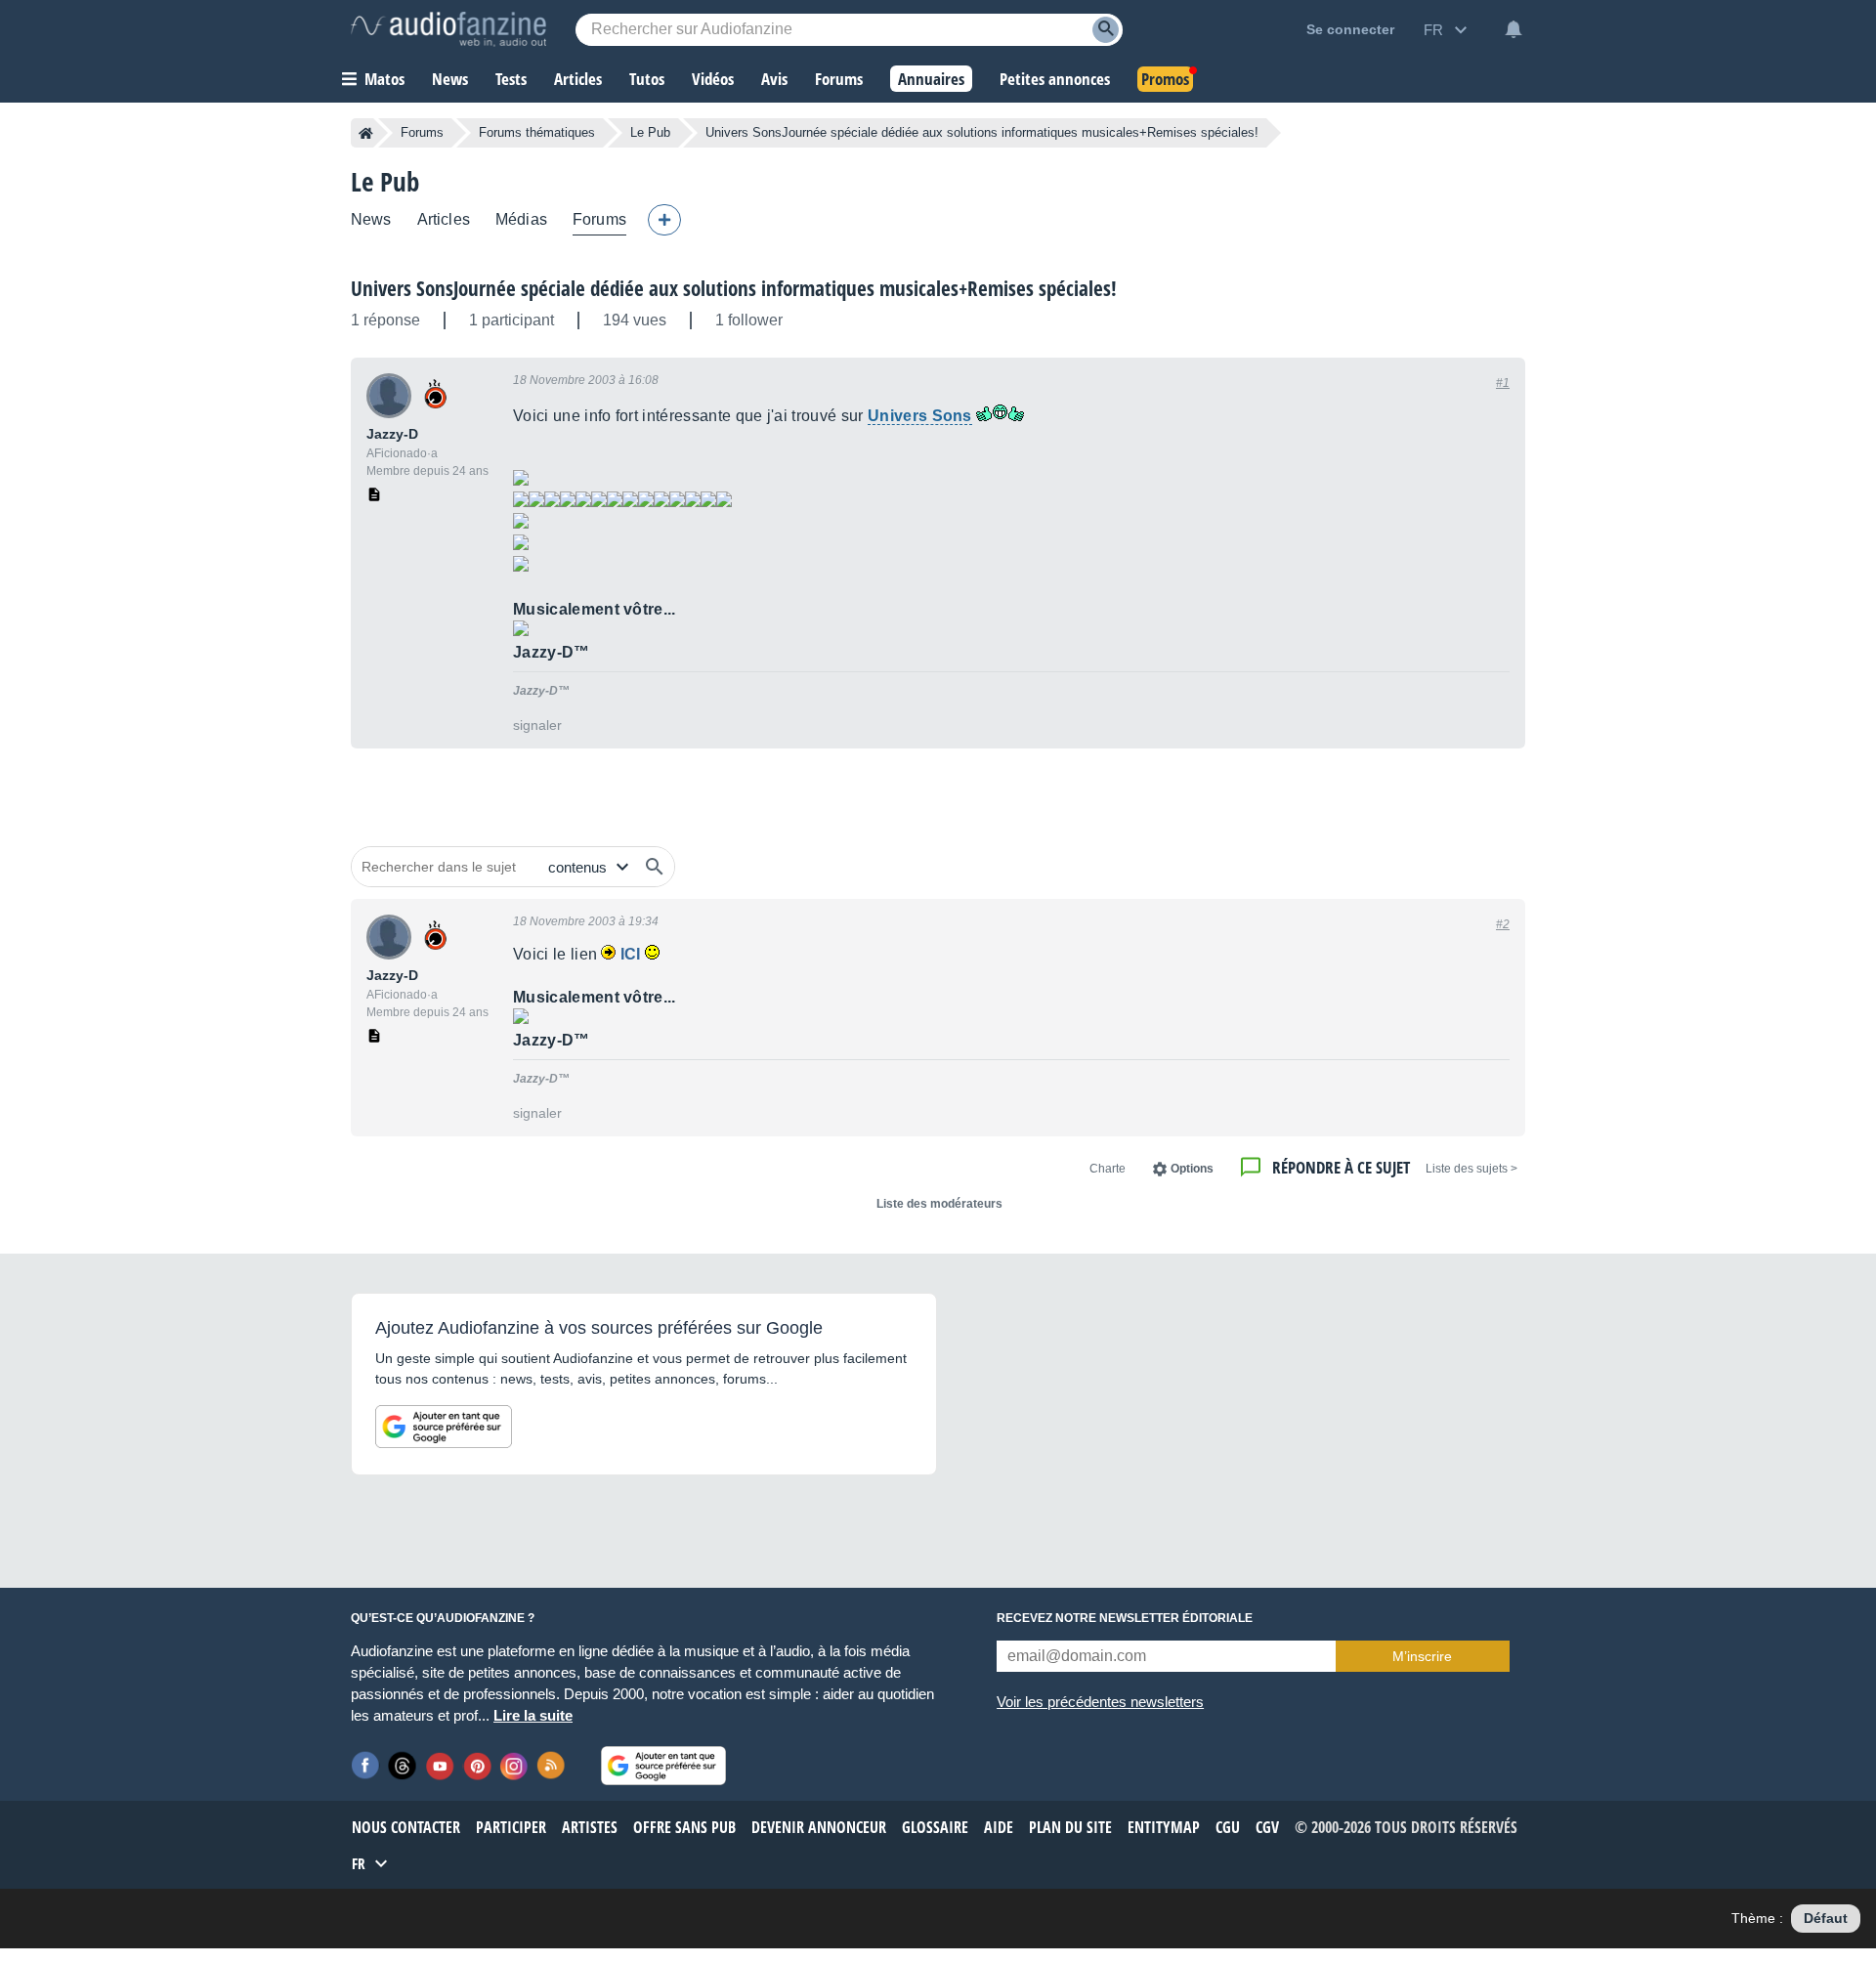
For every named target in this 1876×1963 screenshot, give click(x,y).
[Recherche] (1106, 30)
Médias (521, 219)
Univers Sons (920, 416)
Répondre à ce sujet (1341, 1167)
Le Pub (650, 132)
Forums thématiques (537, 132)
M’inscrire (1422, 1656)
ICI (631, 954)
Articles (444, 219)
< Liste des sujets (1471, 1169)
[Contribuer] (664, 220)
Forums (422, 132)
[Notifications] (1514, 29)
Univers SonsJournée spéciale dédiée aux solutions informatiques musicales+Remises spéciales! (734, 288)
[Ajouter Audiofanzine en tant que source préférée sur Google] (444, 1427)
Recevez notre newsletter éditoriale (1125, 1618)
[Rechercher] (655, 867)
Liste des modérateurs (939, 1204)
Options (1192, 1169)
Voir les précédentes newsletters (1100, 1702)
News (371, 219)
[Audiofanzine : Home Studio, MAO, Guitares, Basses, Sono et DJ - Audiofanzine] (448, 29)
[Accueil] (366, 133)
